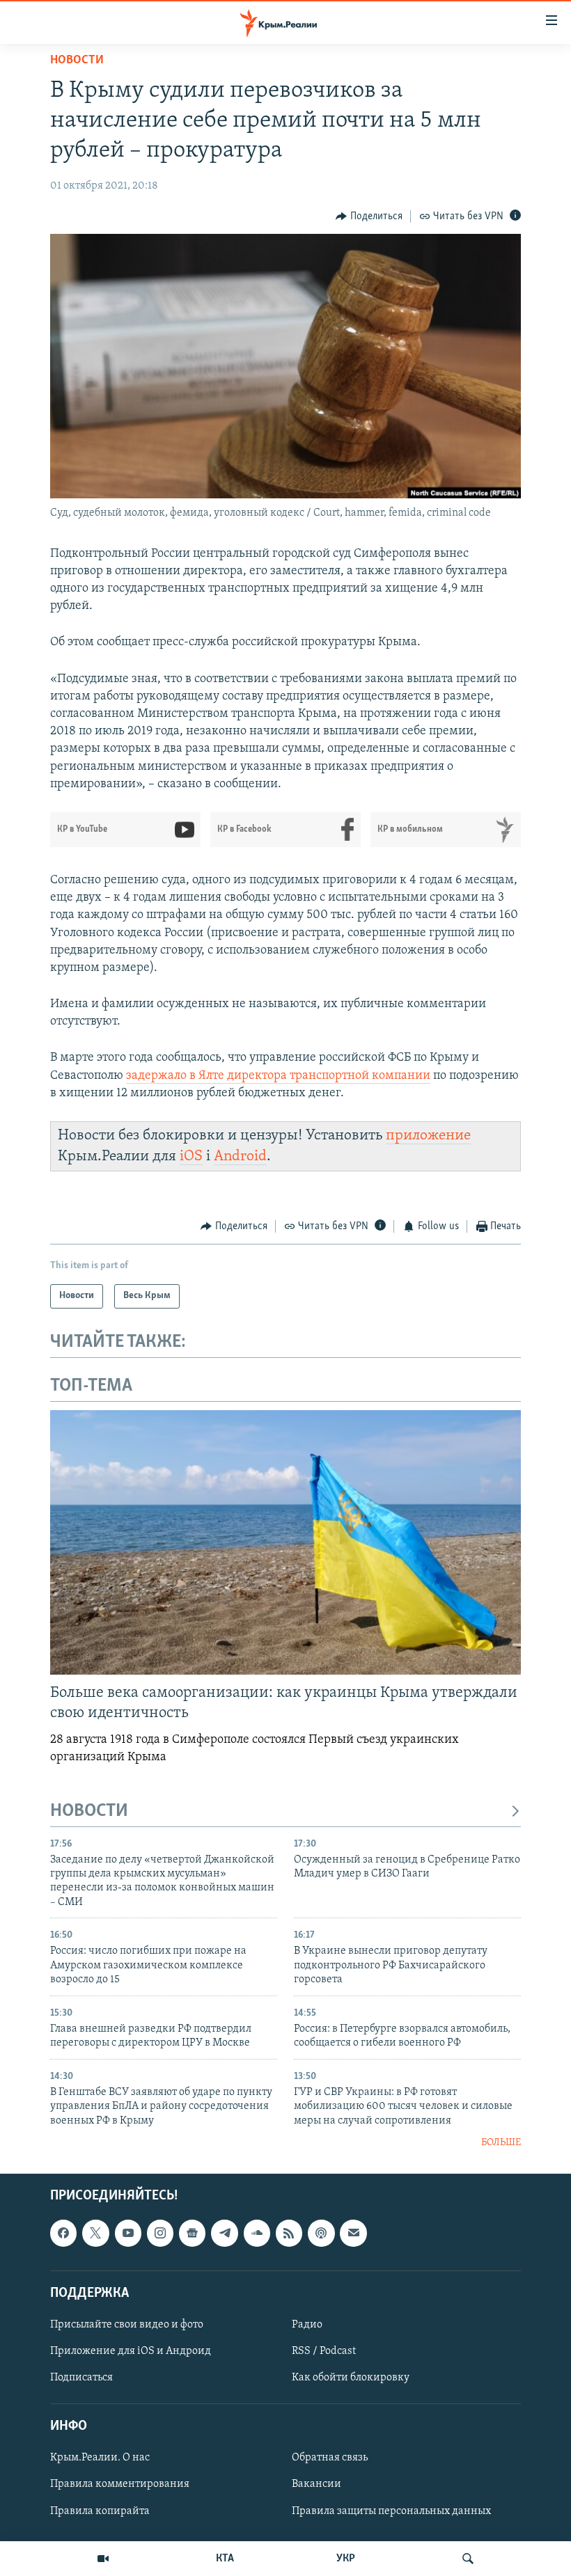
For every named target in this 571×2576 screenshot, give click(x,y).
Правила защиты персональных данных (391, 2511)
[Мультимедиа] (103, 2559)
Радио (307, 2325)
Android (240, 1156)
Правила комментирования (120, 2485)
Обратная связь (330, 2458)
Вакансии (316, 2485)
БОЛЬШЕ (501, 2143)
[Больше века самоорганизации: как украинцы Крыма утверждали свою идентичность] (285, 1542)
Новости (77, 61)
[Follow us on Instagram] (160, 2234)
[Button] (369, 216)
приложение (428, 1136)
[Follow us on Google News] (192, 2234)
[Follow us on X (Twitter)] (95, 2234)
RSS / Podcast (324, 2351)
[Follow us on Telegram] (224, 2234)
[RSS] (289, 2234)
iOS (191, 1156)
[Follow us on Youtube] (128, 2234)
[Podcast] (321, 2234)
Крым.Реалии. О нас (100, 2458)
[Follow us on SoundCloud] (257, 2234)
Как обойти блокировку (351, 2378)
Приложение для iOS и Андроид (131, 2351)
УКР (346, 2559)
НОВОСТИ (89, 1811)
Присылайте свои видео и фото (127, 2325)
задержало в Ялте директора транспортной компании (278, 1076)
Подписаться (81, 2378)
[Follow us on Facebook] (63, 2234)
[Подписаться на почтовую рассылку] (353, 2234)
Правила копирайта (100, 2511)
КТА (225, 2559)
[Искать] (468, 2559)
